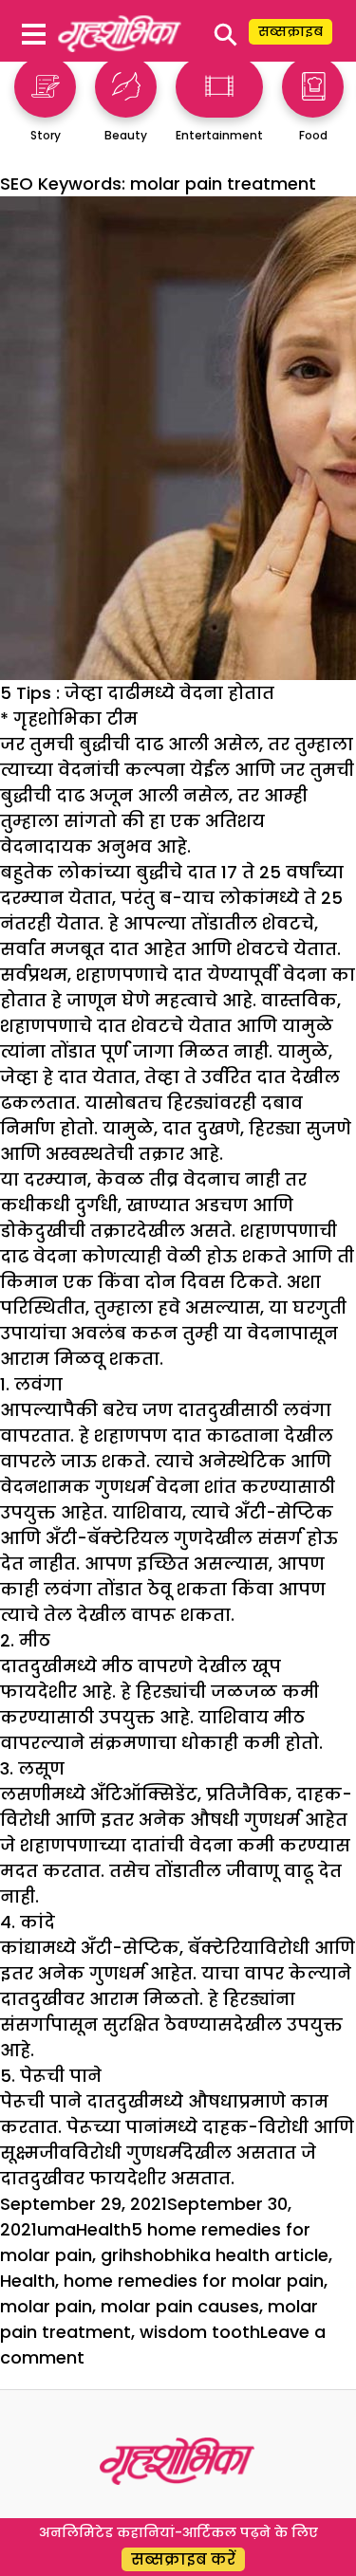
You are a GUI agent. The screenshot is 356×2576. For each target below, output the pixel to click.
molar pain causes (180, 2306)
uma (56, 2229)
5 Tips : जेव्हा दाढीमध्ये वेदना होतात (137, 693)
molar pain (46, 2306)
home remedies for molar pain (194, 2281)
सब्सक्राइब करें (183, 2559)
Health (103, 2229)
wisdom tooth (200, 2332)
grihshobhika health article (215, 2255)
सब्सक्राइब (290, 31)
